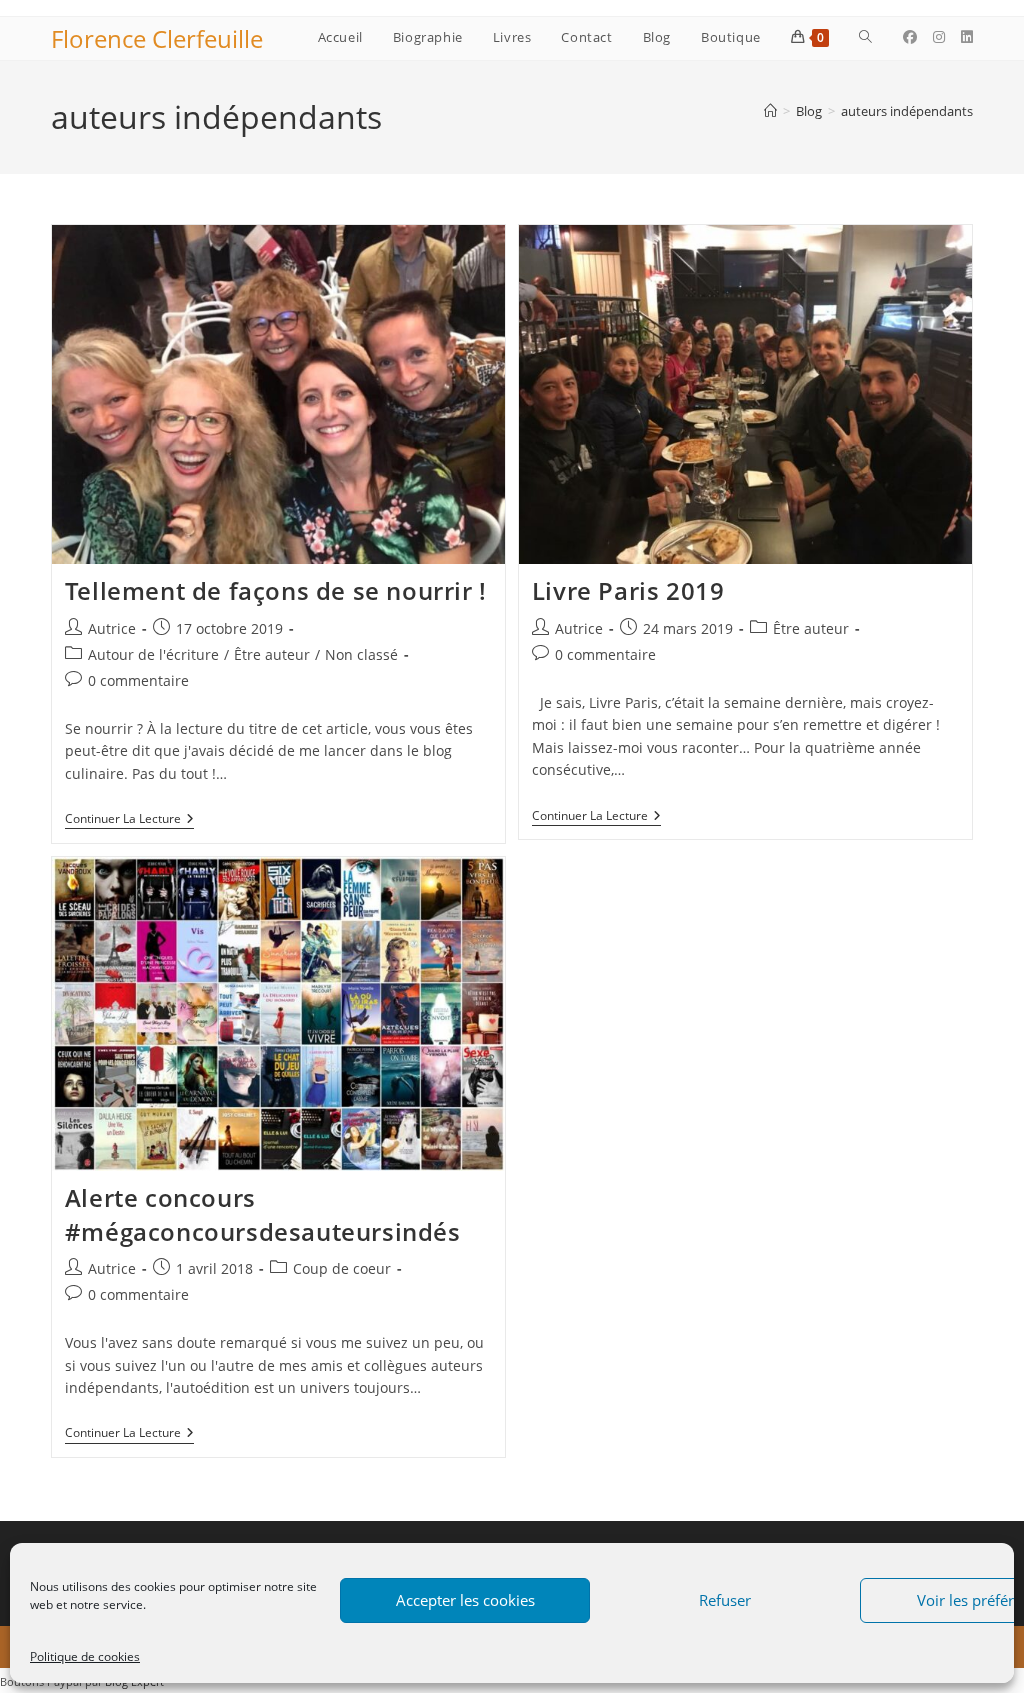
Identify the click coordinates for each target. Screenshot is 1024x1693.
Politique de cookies (85, 1656)
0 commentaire (138, 680)
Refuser (725, 1600)
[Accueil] (770, 111)
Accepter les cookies (465, 1600)
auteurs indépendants (907, 111)
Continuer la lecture (129, 820)
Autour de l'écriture (153, 654)
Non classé (361, 654)
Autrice (112, 628)
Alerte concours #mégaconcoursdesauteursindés (263, 1214)
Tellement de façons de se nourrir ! (276, 590)
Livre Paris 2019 (628, 590)
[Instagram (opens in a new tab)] (939, 37)
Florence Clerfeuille (157, 38)
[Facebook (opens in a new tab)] (910, 37)
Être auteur (272, 654)
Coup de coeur (342, 1268)
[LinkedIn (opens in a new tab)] (967, 37)
